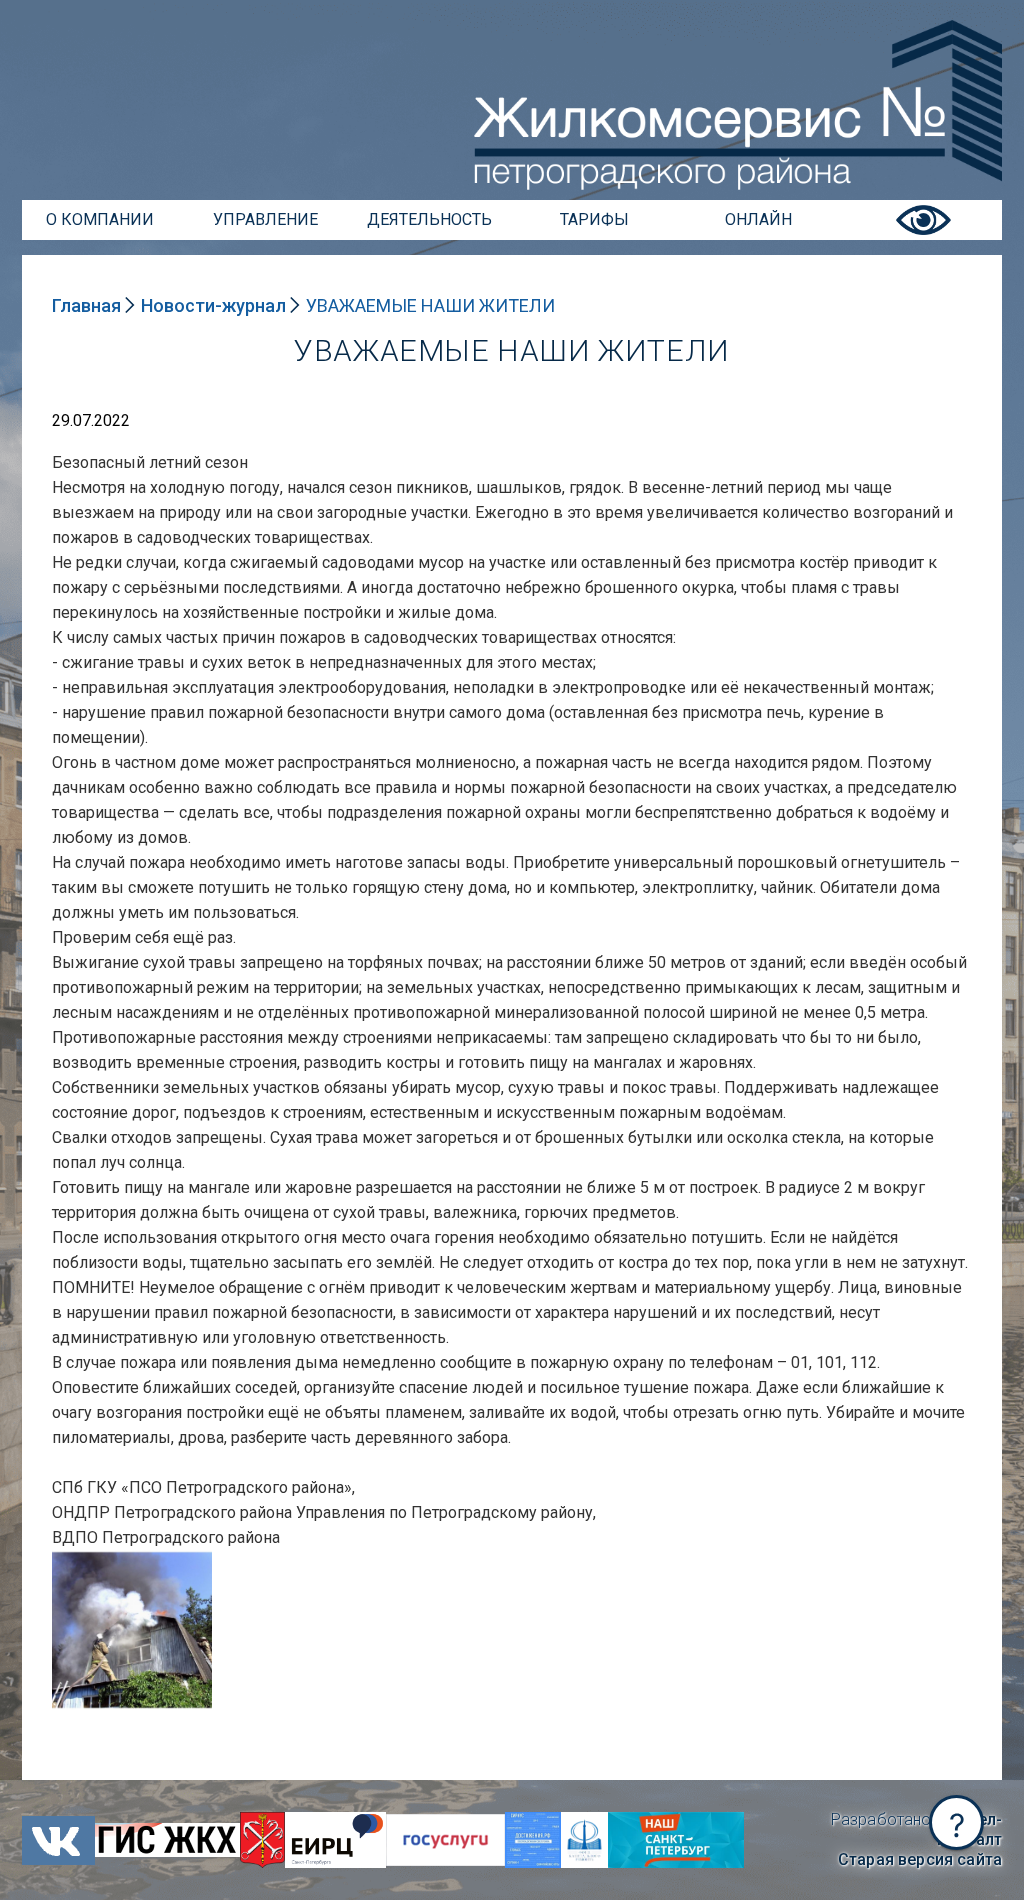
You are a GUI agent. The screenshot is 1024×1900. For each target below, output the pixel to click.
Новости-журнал (213, 305)
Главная (86, 305)
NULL (72, 1559)
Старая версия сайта (920, 1859)
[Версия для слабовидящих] (923, 234)
